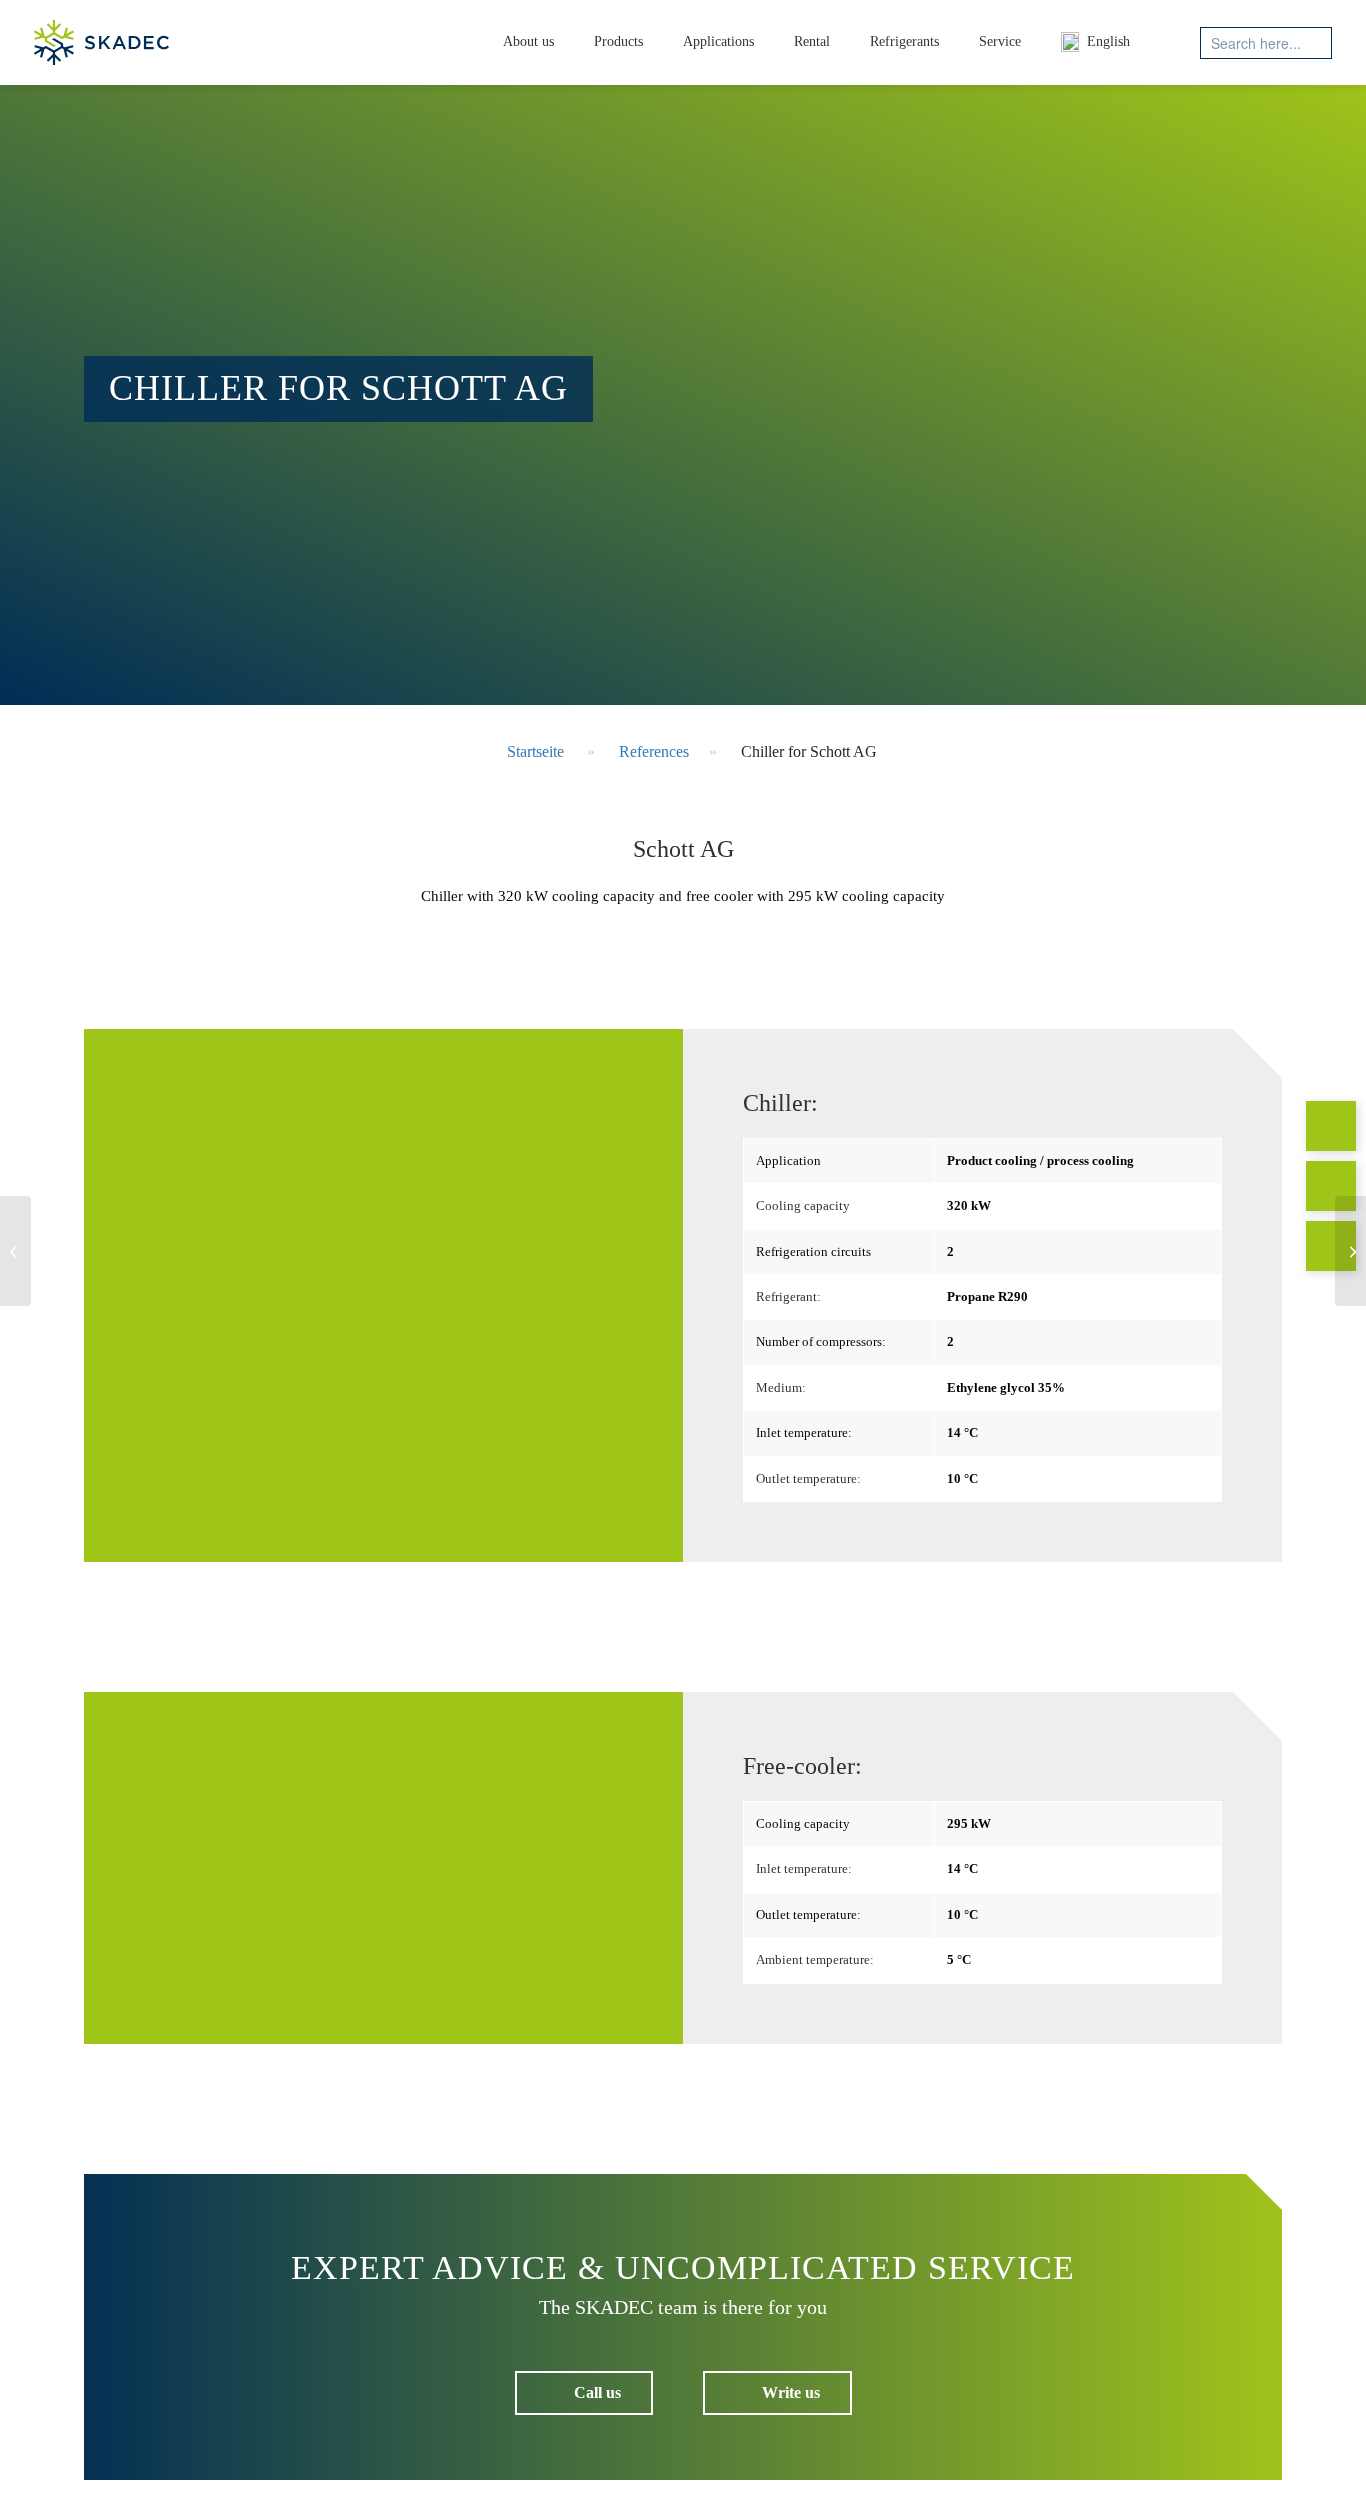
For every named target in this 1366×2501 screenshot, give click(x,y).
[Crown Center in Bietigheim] (15, 1251)
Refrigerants (904, 41)
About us (528, 41)
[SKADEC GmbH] (101, 42)
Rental (812, 41)
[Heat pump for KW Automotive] (1350, 1251)
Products (618, 41)
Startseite (535, 751)
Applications (718, 41)
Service (1000, 41)
